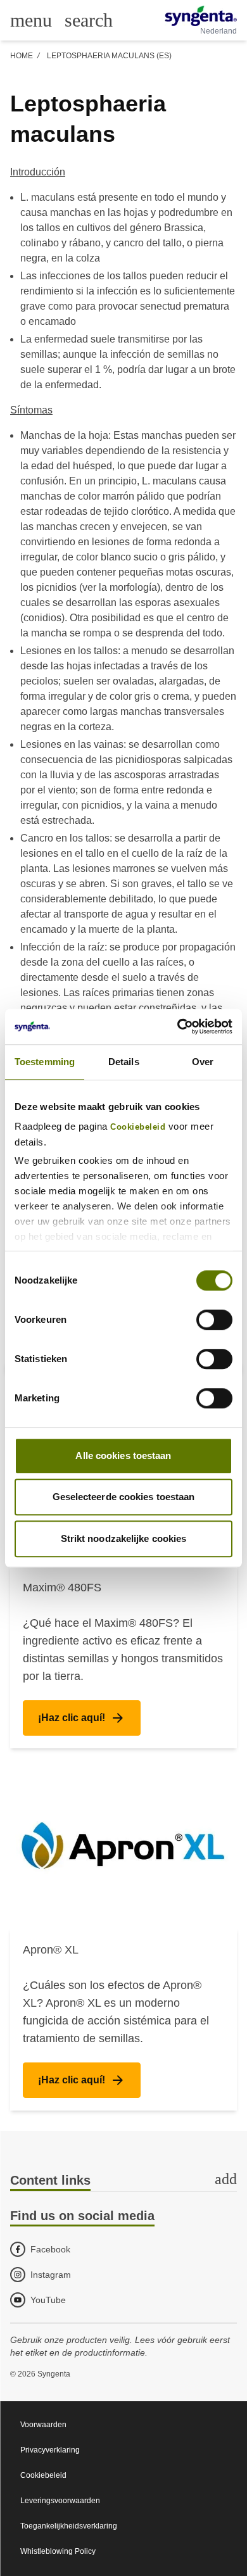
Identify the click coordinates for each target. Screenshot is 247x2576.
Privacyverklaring (50, 2450)
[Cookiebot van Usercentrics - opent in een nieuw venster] (178, 1026)
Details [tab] (124, 1062)
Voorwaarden (43, 2425)
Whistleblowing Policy (58, 2551)
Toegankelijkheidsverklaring (69, 2526)
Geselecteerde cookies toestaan (124, 1497)
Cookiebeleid (138, 1127)
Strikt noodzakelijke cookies (124, 1538)
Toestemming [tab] (45, 1062)
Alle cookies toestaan (123, 1455)
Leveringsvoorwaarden (60, 2501)
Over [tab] (203, 1062)
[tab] (123, 2181)
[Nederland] (201, 16)
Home (22, 56)
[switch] (214, 1320)
